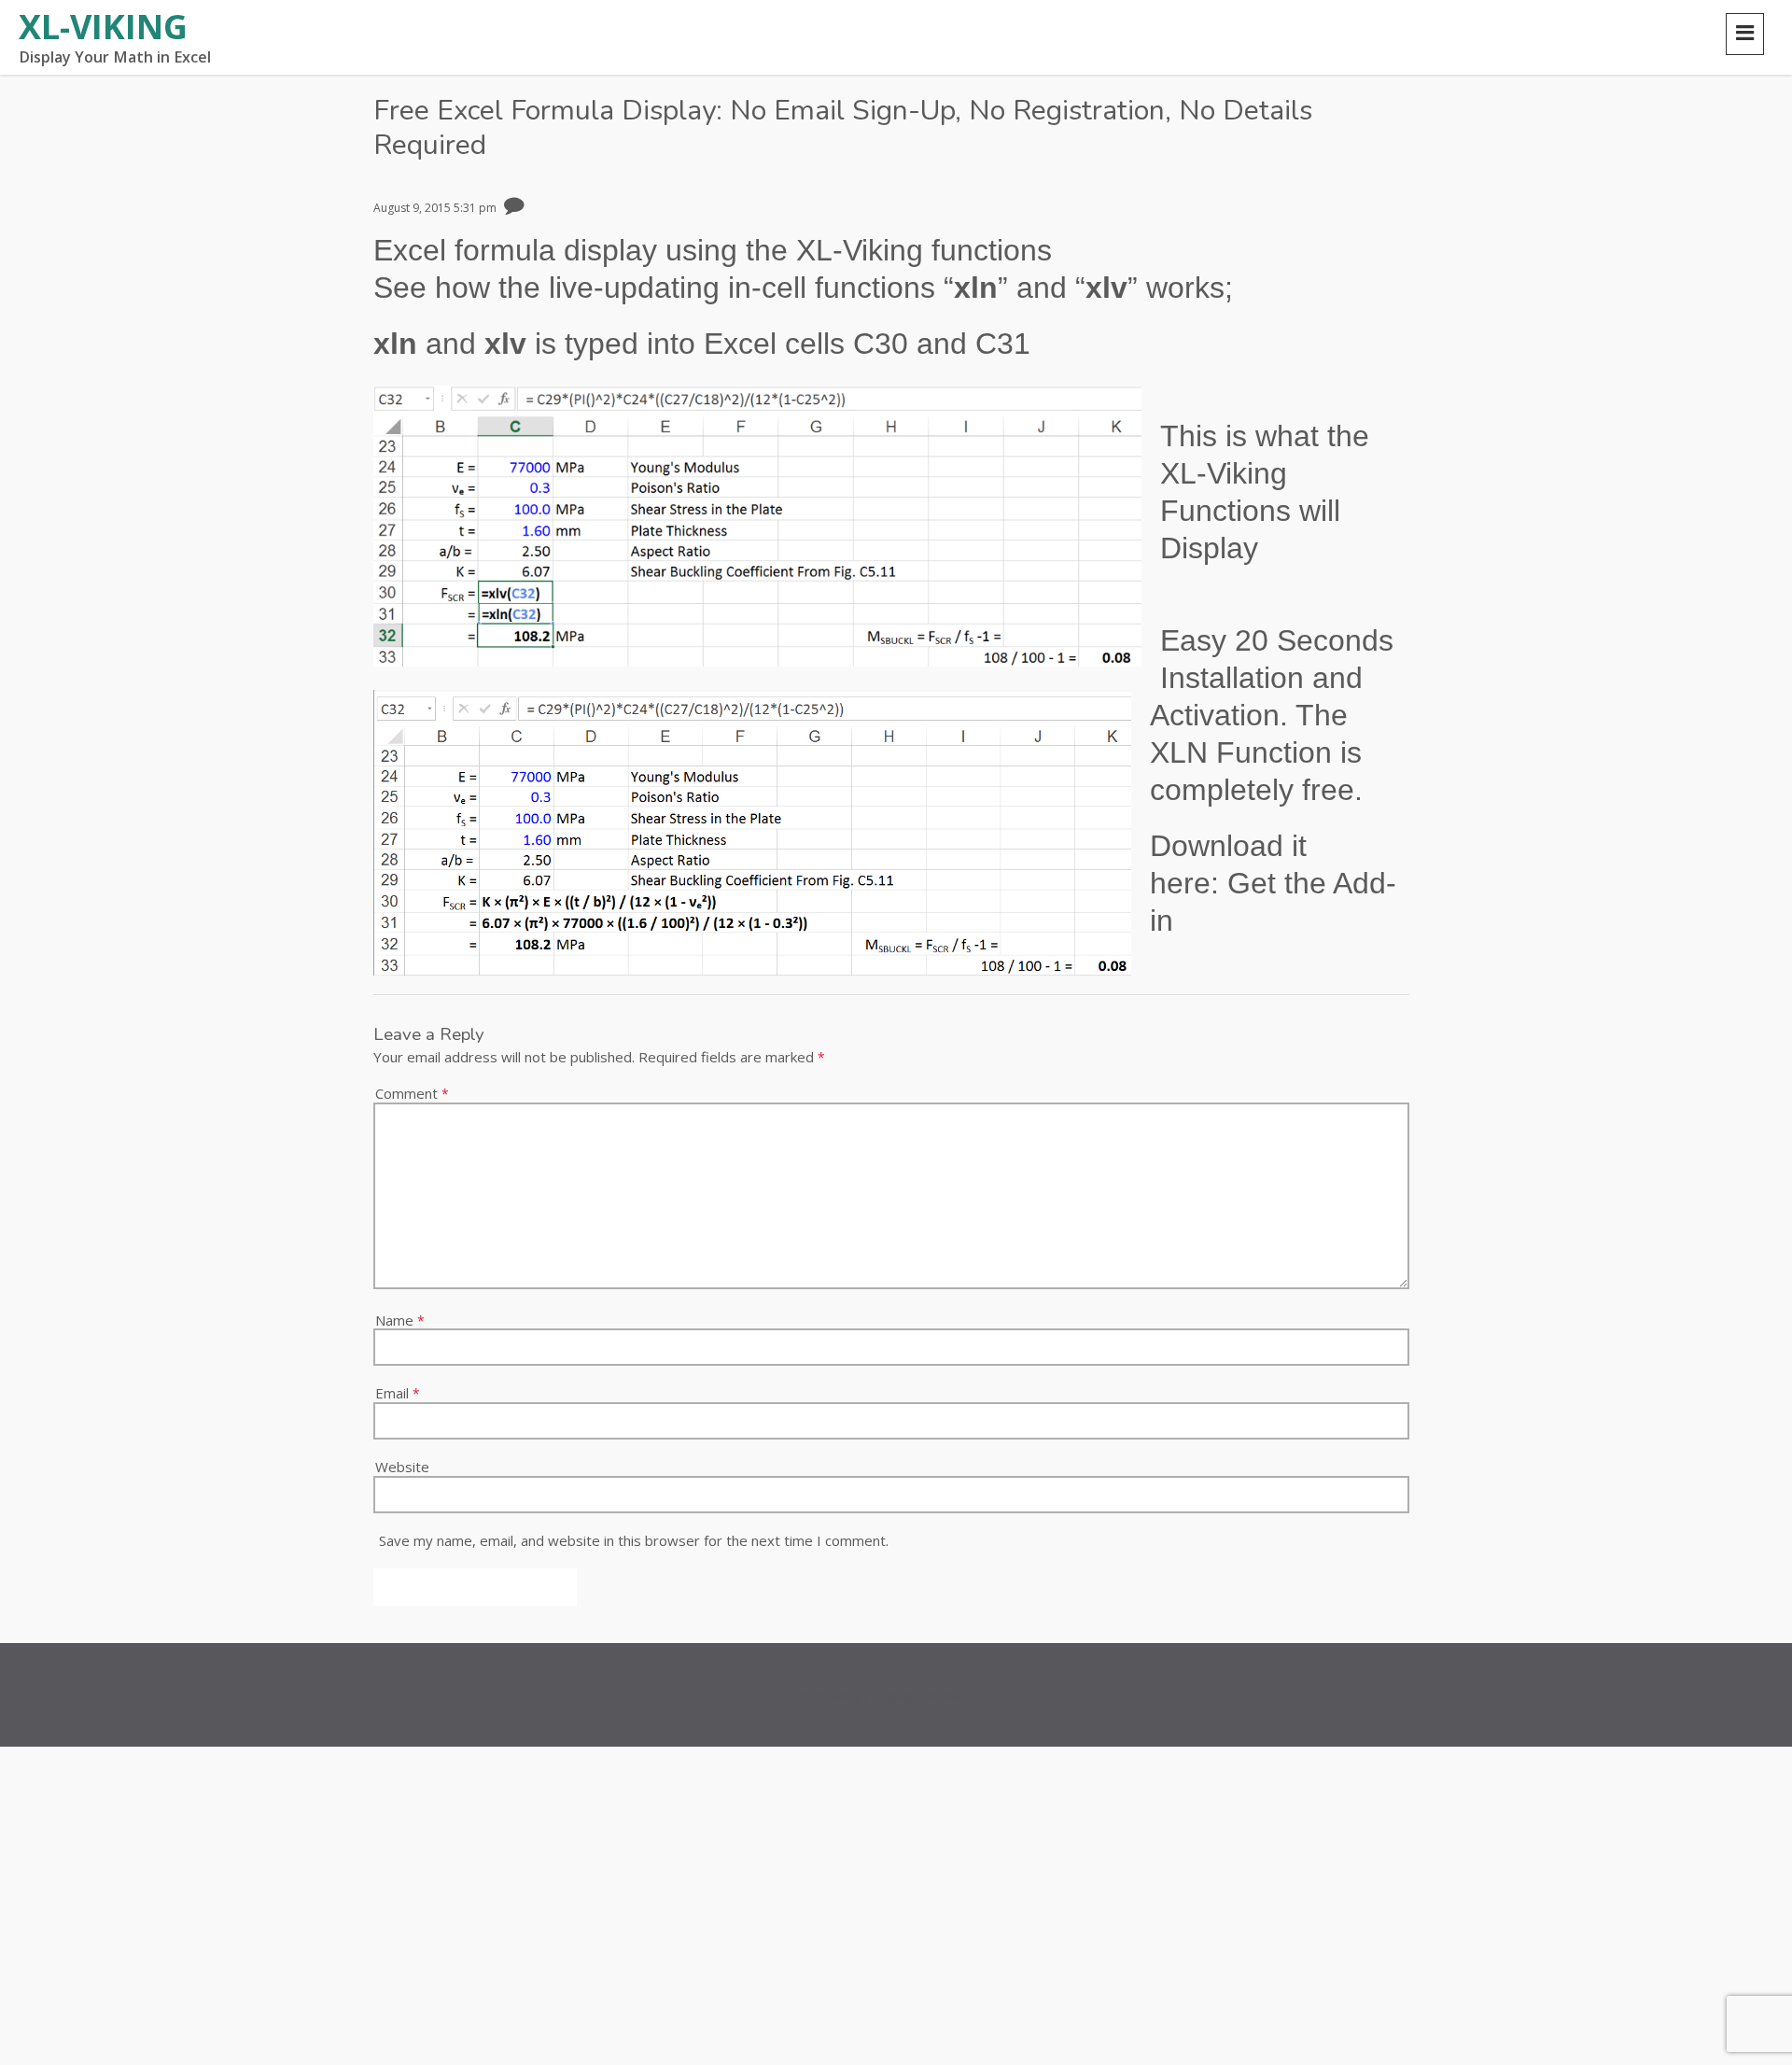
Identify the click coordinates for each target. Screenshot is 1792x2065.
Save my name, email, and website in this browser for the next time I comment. (634, 1536)
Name (400, 1315)
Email (398, 1389)
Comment (412, 1089)
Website (402, 1462)
